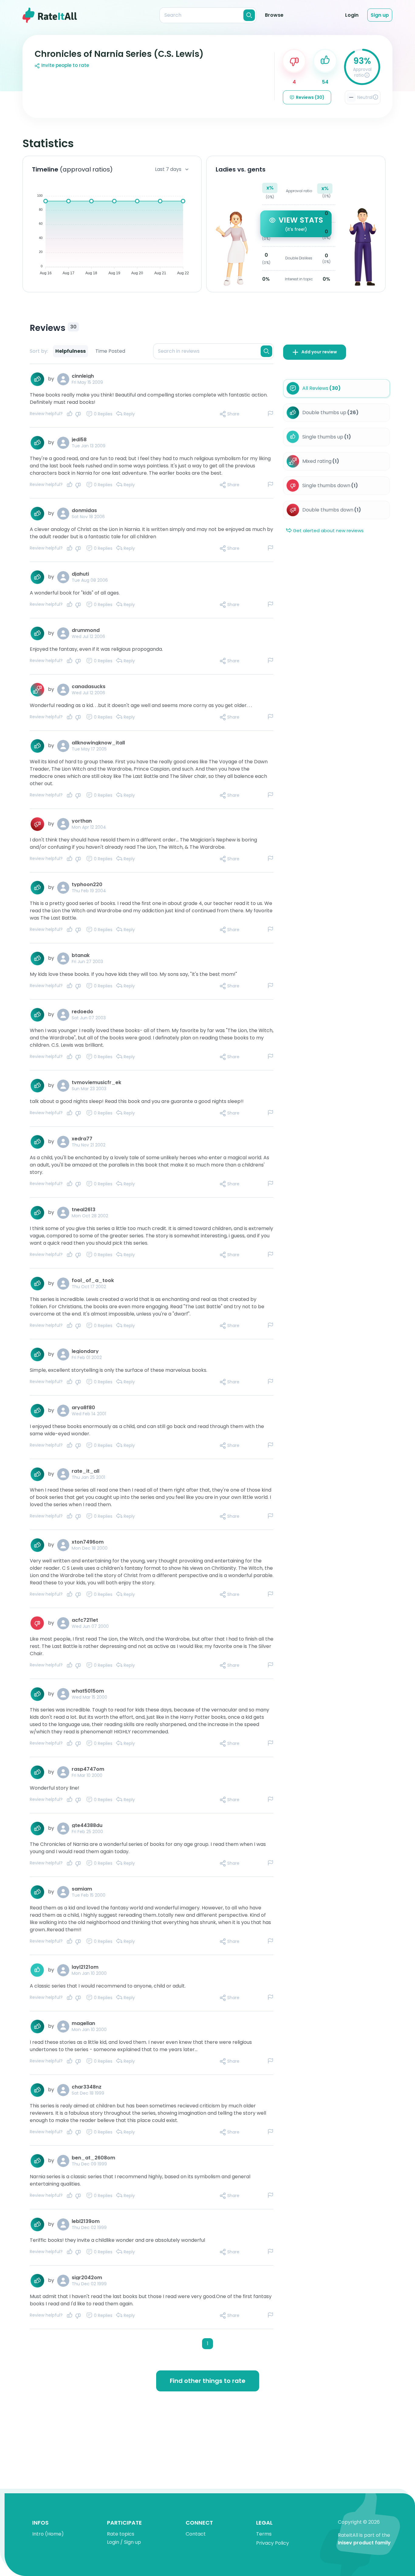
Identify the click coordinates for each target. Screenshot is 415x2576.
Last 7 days (168, 169)
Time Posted (110, 351)
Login (352, 15)
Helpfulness (70, 351)
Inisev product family (364, 2543)
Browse (274, 15)
